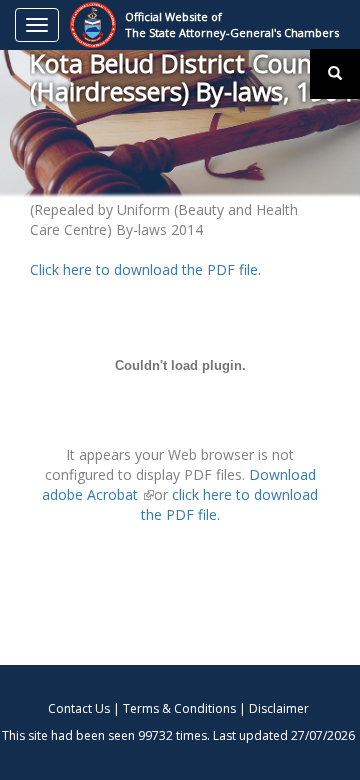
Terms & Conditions (179, 708)
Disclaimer (279, 708)
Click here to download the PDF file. (145, 269)
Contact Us (79, 708)
